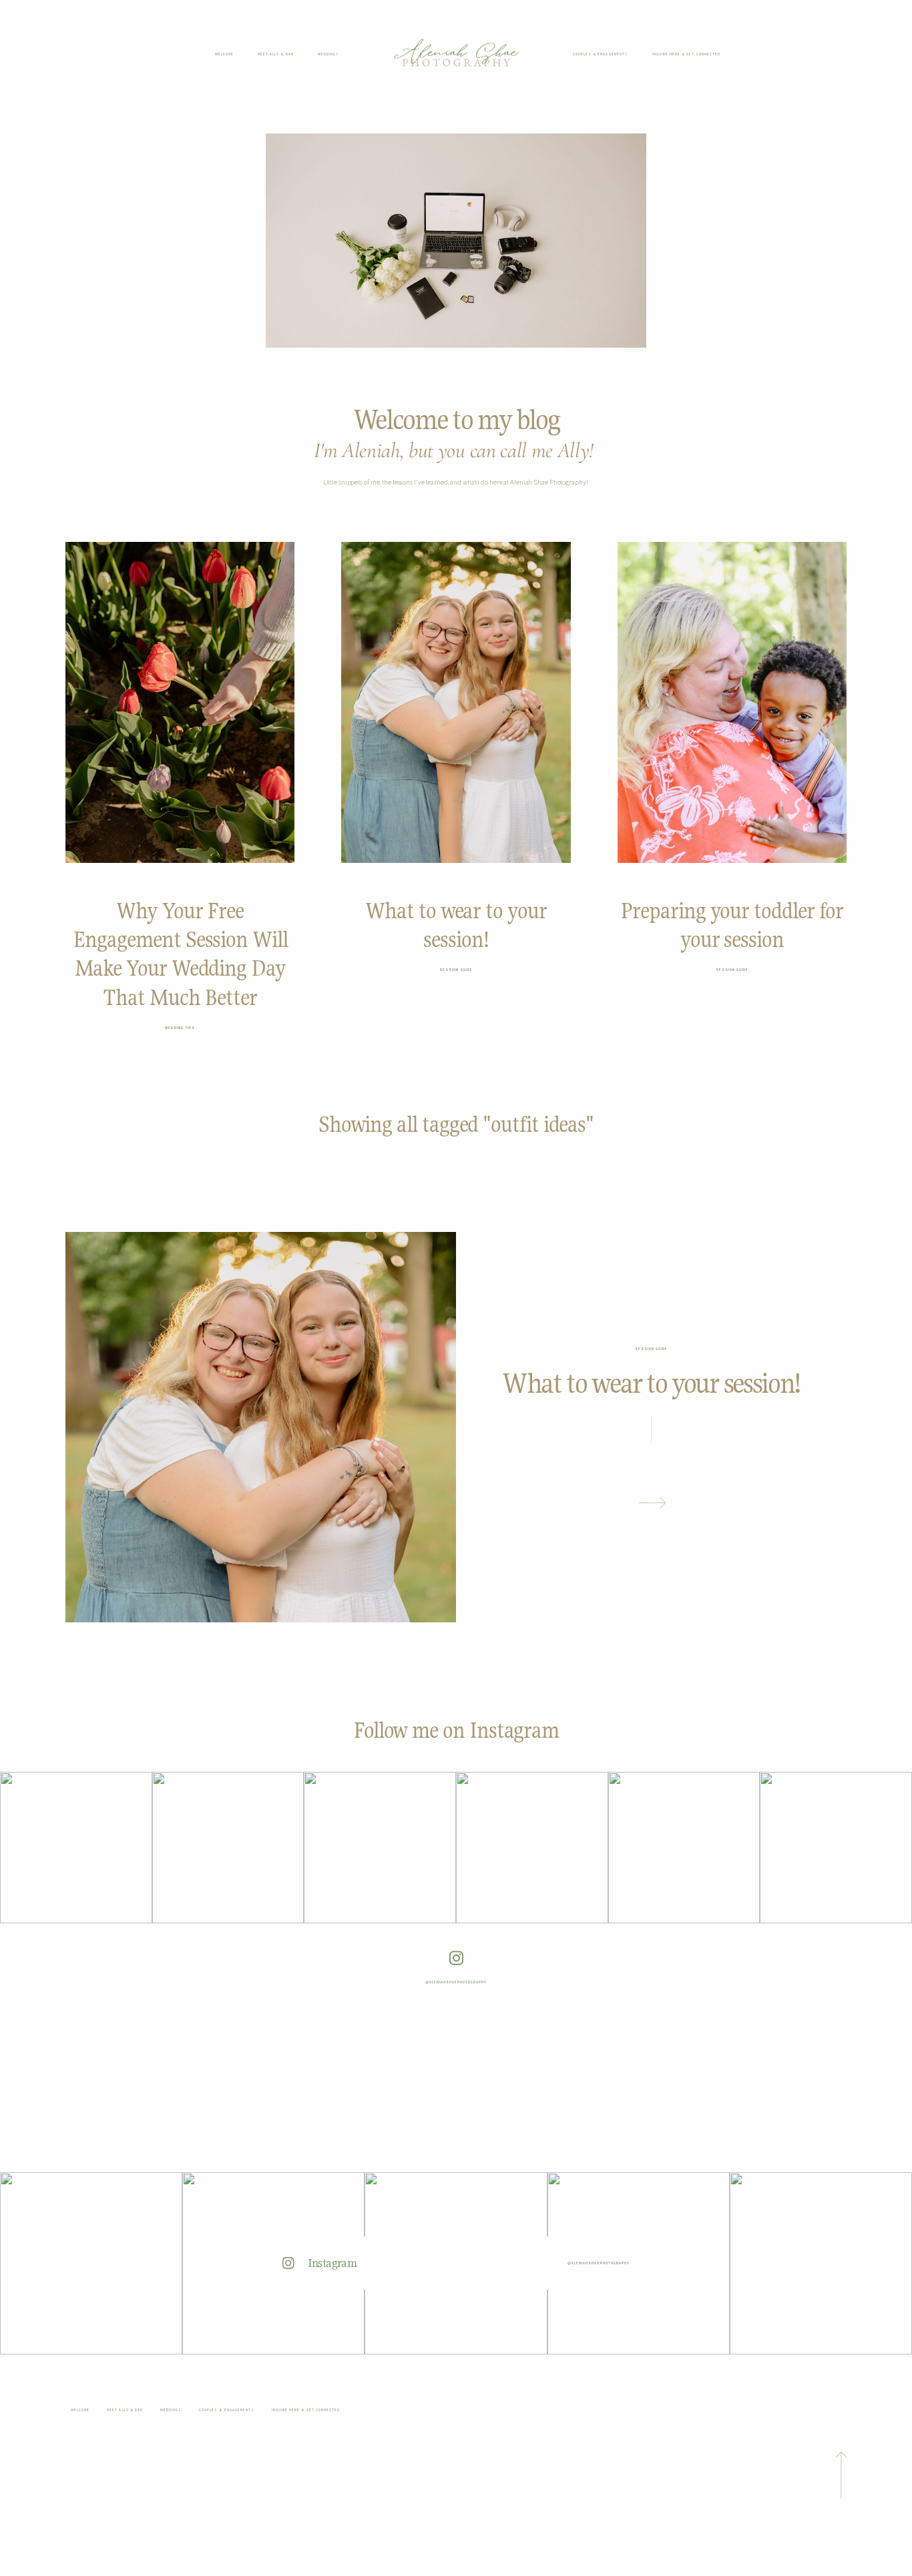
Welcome (224, 54)
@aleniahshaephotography (456, 1982)
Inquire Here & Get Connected (686, 54)
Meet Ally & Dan (276, 54)
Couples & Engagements (601, 54)
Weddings (328, 54)
